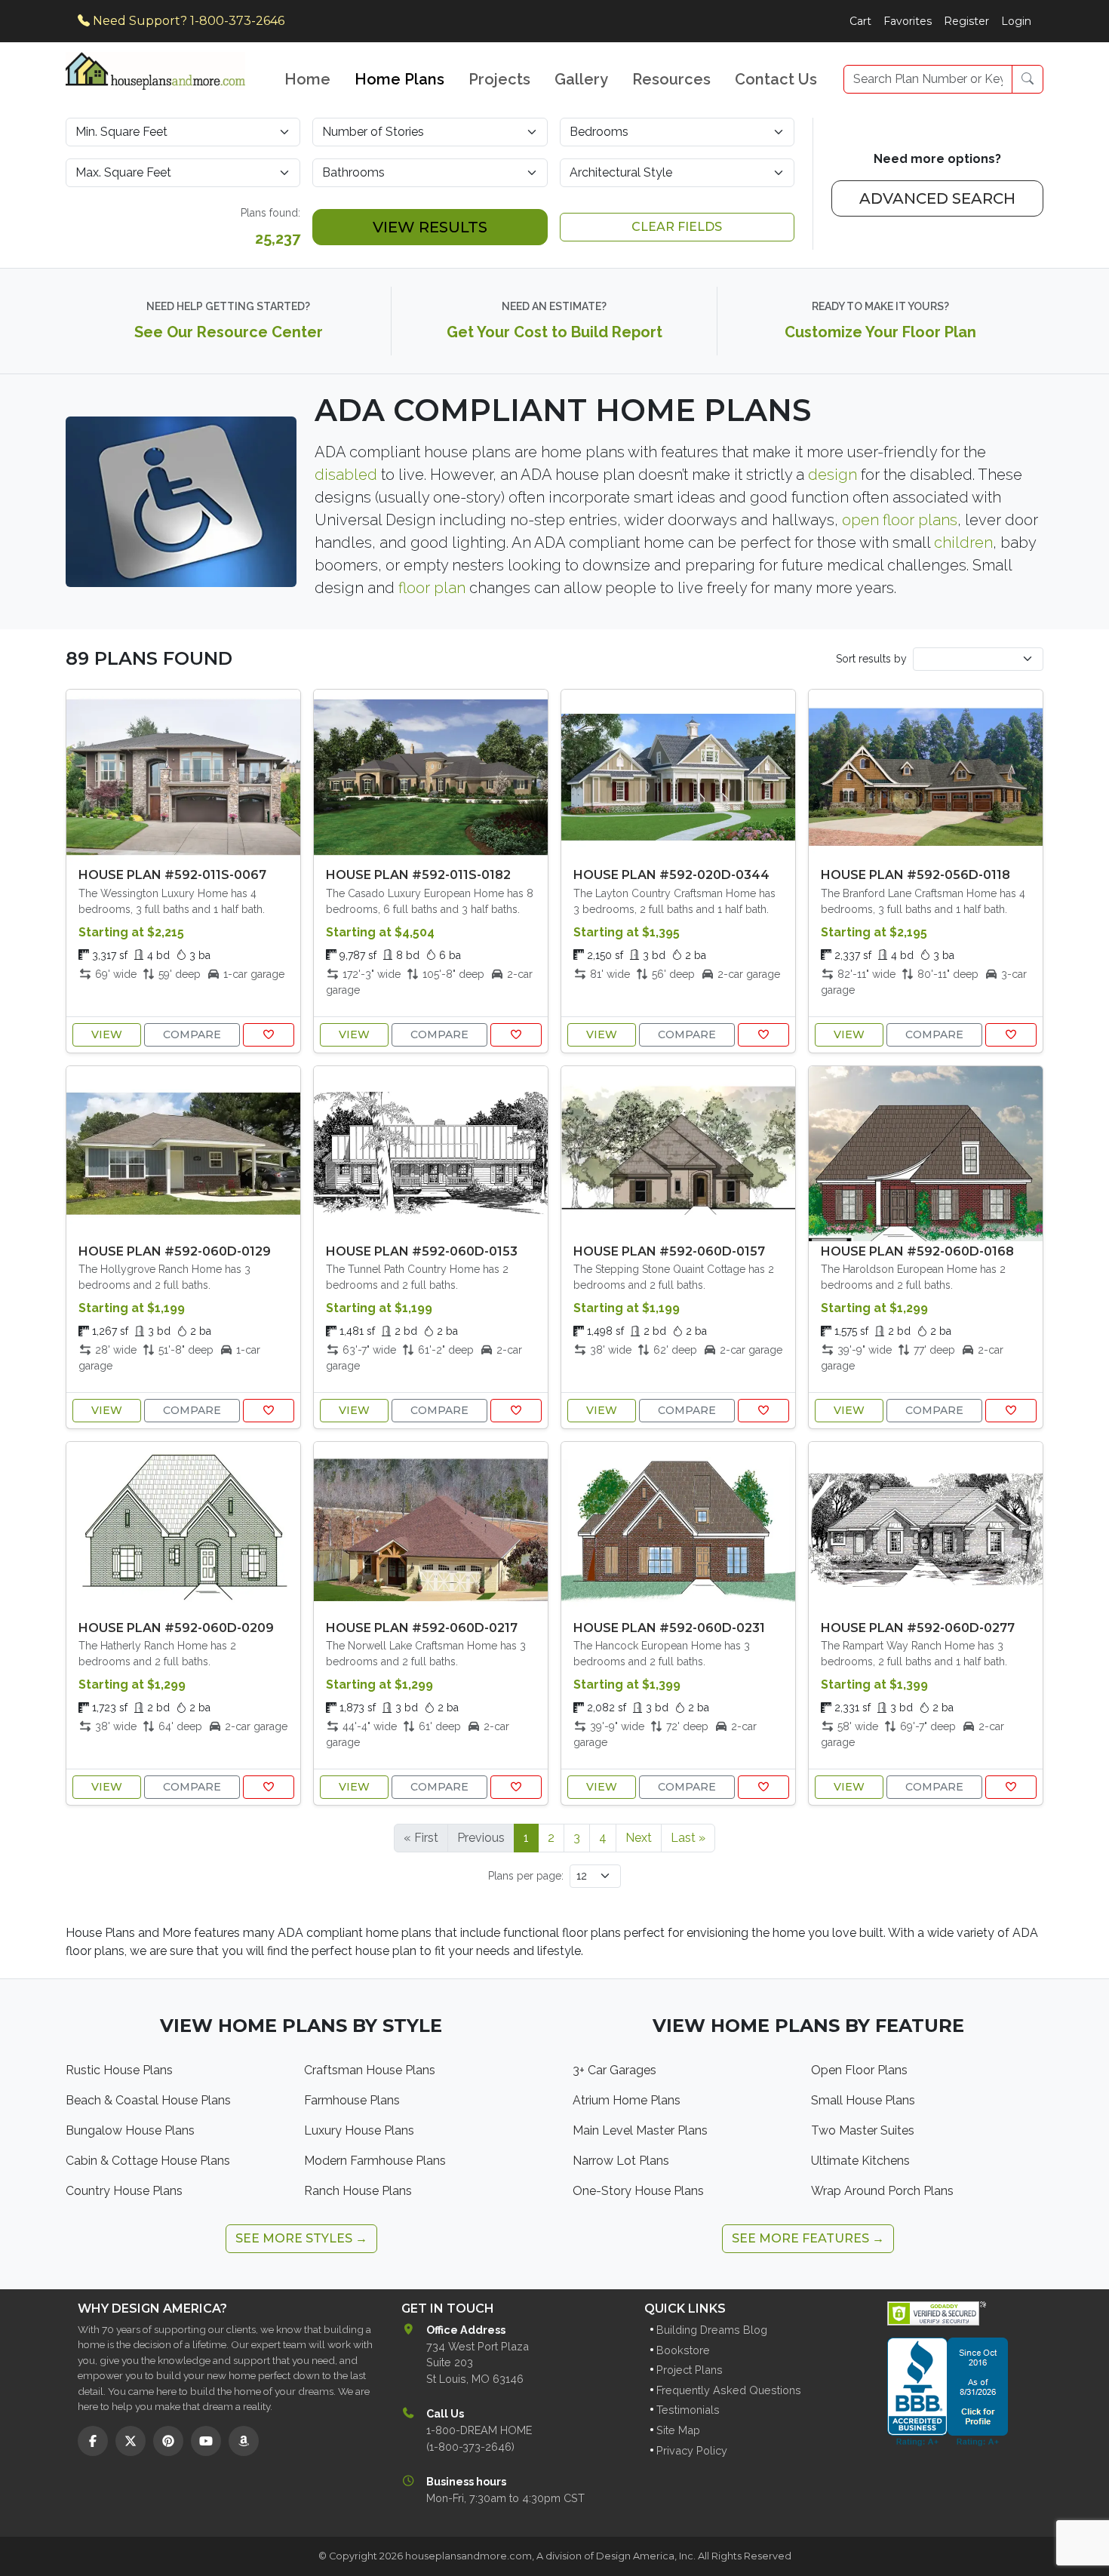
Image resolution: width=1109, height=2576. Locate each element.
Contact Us (776, 79)
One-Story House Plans (638, 2191)
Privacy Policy (692, 2450)
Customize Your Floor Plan (880, 332)
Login (1016, 21)
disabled (346, 475)
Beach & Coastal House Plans (148, 2100)
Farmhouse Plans (352, 2100)
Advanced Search (937, 198)
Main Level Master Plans (640, 2130)
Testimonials (688, 2410)
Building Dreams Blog (712, 2330)
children (963, 543)
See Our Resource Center (229, 332)
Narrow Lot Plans (621, 2161)
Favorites (908, 21)
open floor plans (900, 520)
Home (307, 79)
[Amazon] (244, 2441)
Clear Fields (677, 227)
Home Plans (399, 79)
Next (639, 1838)
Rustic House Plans (119, 2070)
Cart (860, 21)
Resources (671, 79)
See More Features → (808, 2238)
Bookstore (683, 2350)
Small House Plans (863, 2100)
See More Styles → (301, 2238)
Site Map (678, 2430)
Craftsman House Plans (370, 2070)
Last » (688, 1838)
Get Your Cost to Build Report (554, 332)
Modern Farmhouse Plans (375, 2161)
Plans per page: (526, 1876)
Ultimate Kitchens (860, 2161)
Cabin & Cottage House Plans (148, 2161)
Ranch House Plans (358, 2191)
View (107, 1034)
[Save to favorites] (269, 1035)
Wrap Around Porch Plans (882, 2191)
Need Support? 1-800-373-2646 (187, 21)
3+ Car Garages (614, 2070)
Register (966, 21)
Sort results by (871, 659)
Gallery (581, 79)
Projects (499, 79)
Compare (192, 1034)
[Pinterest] (168, 2441)
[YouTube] (206, 2441)
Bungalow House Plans (130, 2130)
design (833, 475)
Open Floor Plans (859, 2070)
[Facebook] (93, 2441)
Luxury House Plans (359, 2130)
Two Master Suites (863, 2130)
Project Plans (690, 2370)
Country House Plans (124, 2191)
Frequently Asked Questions (729, 2390)
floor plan (432, 588)
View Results (430, 227)
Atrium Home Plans (627, 2100)
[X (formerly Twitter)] (131, 2441)
